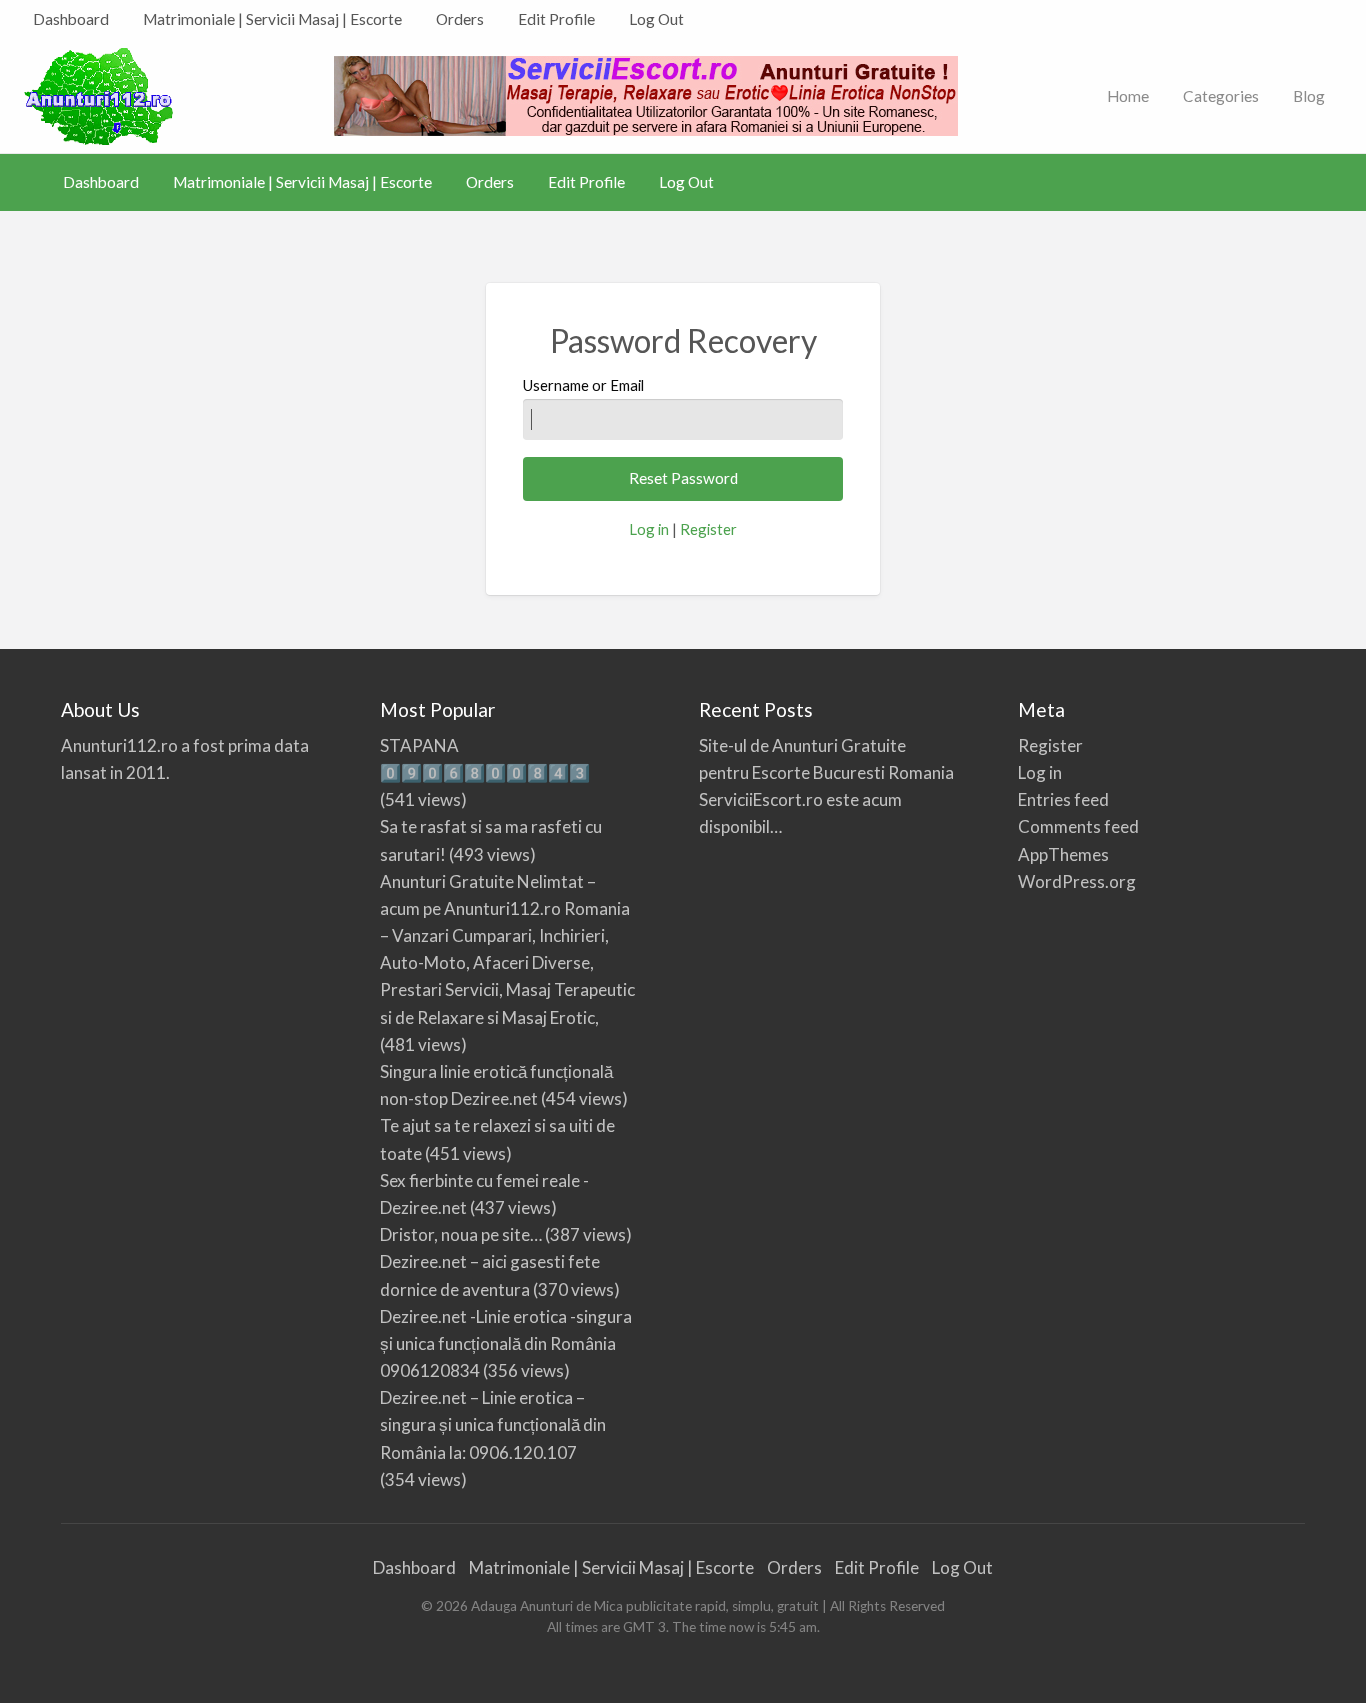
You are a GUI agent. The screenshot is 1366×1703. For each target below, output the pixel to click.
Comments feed (1078, 826)
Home (1128, 96)
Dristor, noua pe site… (461, 1234)
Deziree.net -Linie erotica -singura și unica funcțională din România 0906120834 (506, 1343)
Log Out (656, 19)
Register (708, 529)
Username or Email (583, 385)
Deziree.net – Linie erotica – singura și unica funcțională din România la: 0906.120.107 (493, 1424)
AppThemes (1063, 854)
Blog (1309, 96)
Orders (460, 19)
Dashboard (71, 19)
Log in (649, 529)
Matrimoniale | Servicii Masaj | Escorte (272, 19)
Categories (1221, 96)
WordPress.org (1077, 881)
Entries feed (1063, 799)
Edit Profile (556, 19)
